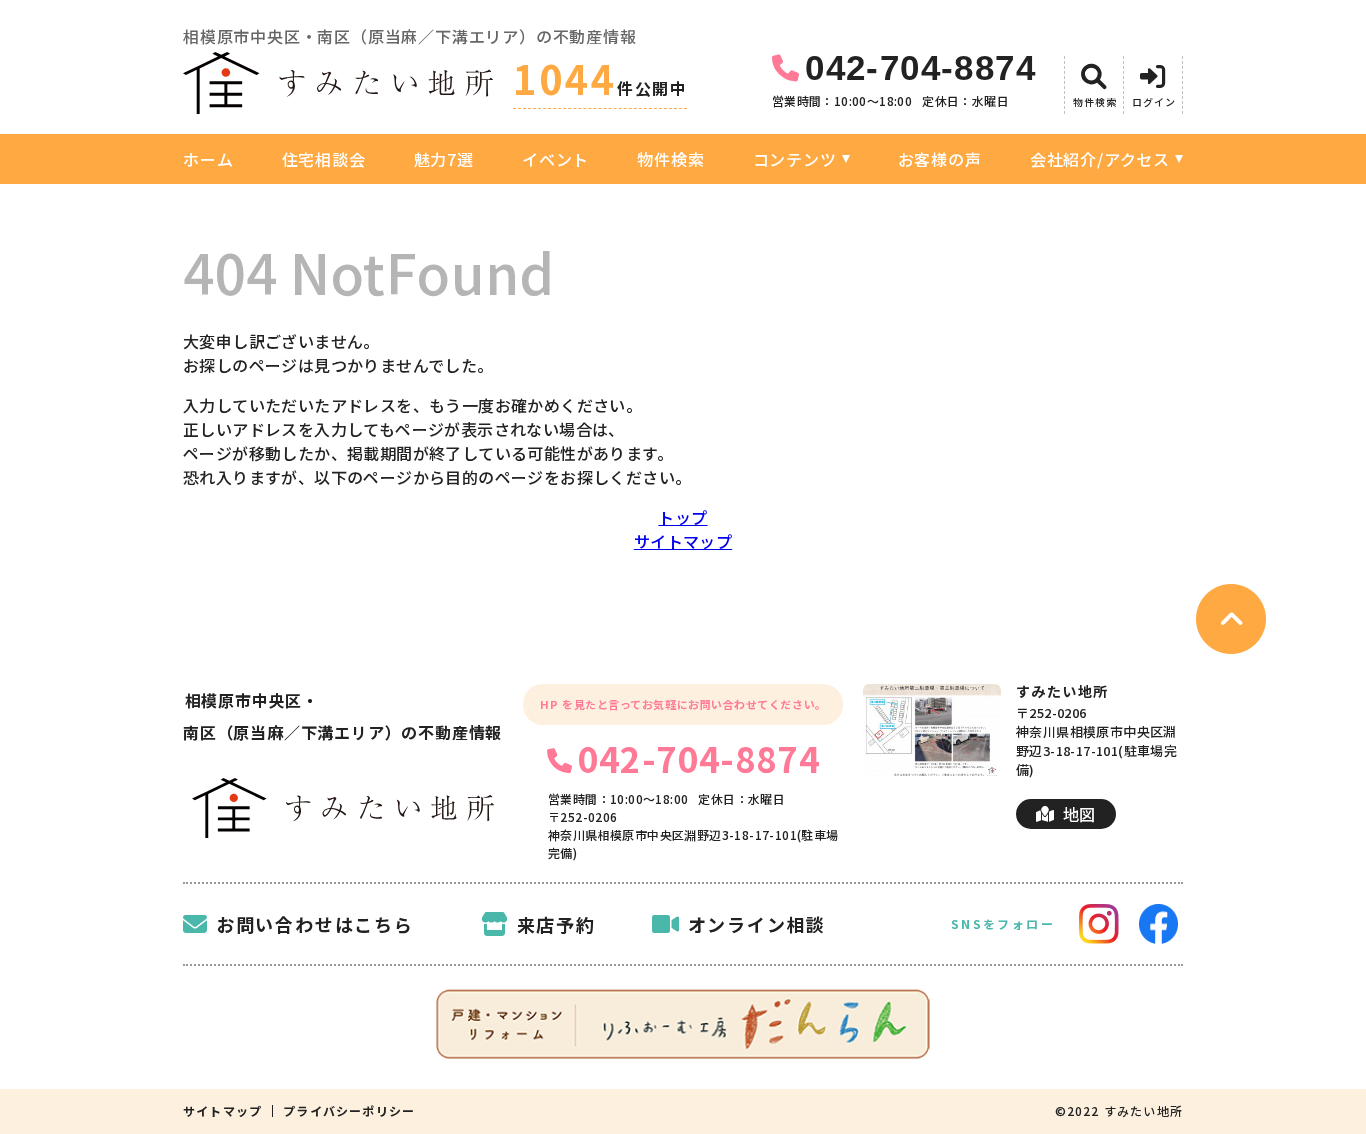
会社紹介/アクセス (1100, 159)
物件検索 (670, 159)
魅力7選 (444, 159)
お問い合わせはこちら (315, 924)
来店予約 (556, 924)
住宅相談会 (324, 159)
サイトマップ (683, 541)
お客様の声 (940, 159)
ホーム (208, 159)
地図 (1079, 814)
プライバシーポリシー (349, 1111)
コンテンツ (795, 159)
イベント (555, 159)
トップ (682, 517)
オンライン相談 (757, 924)
